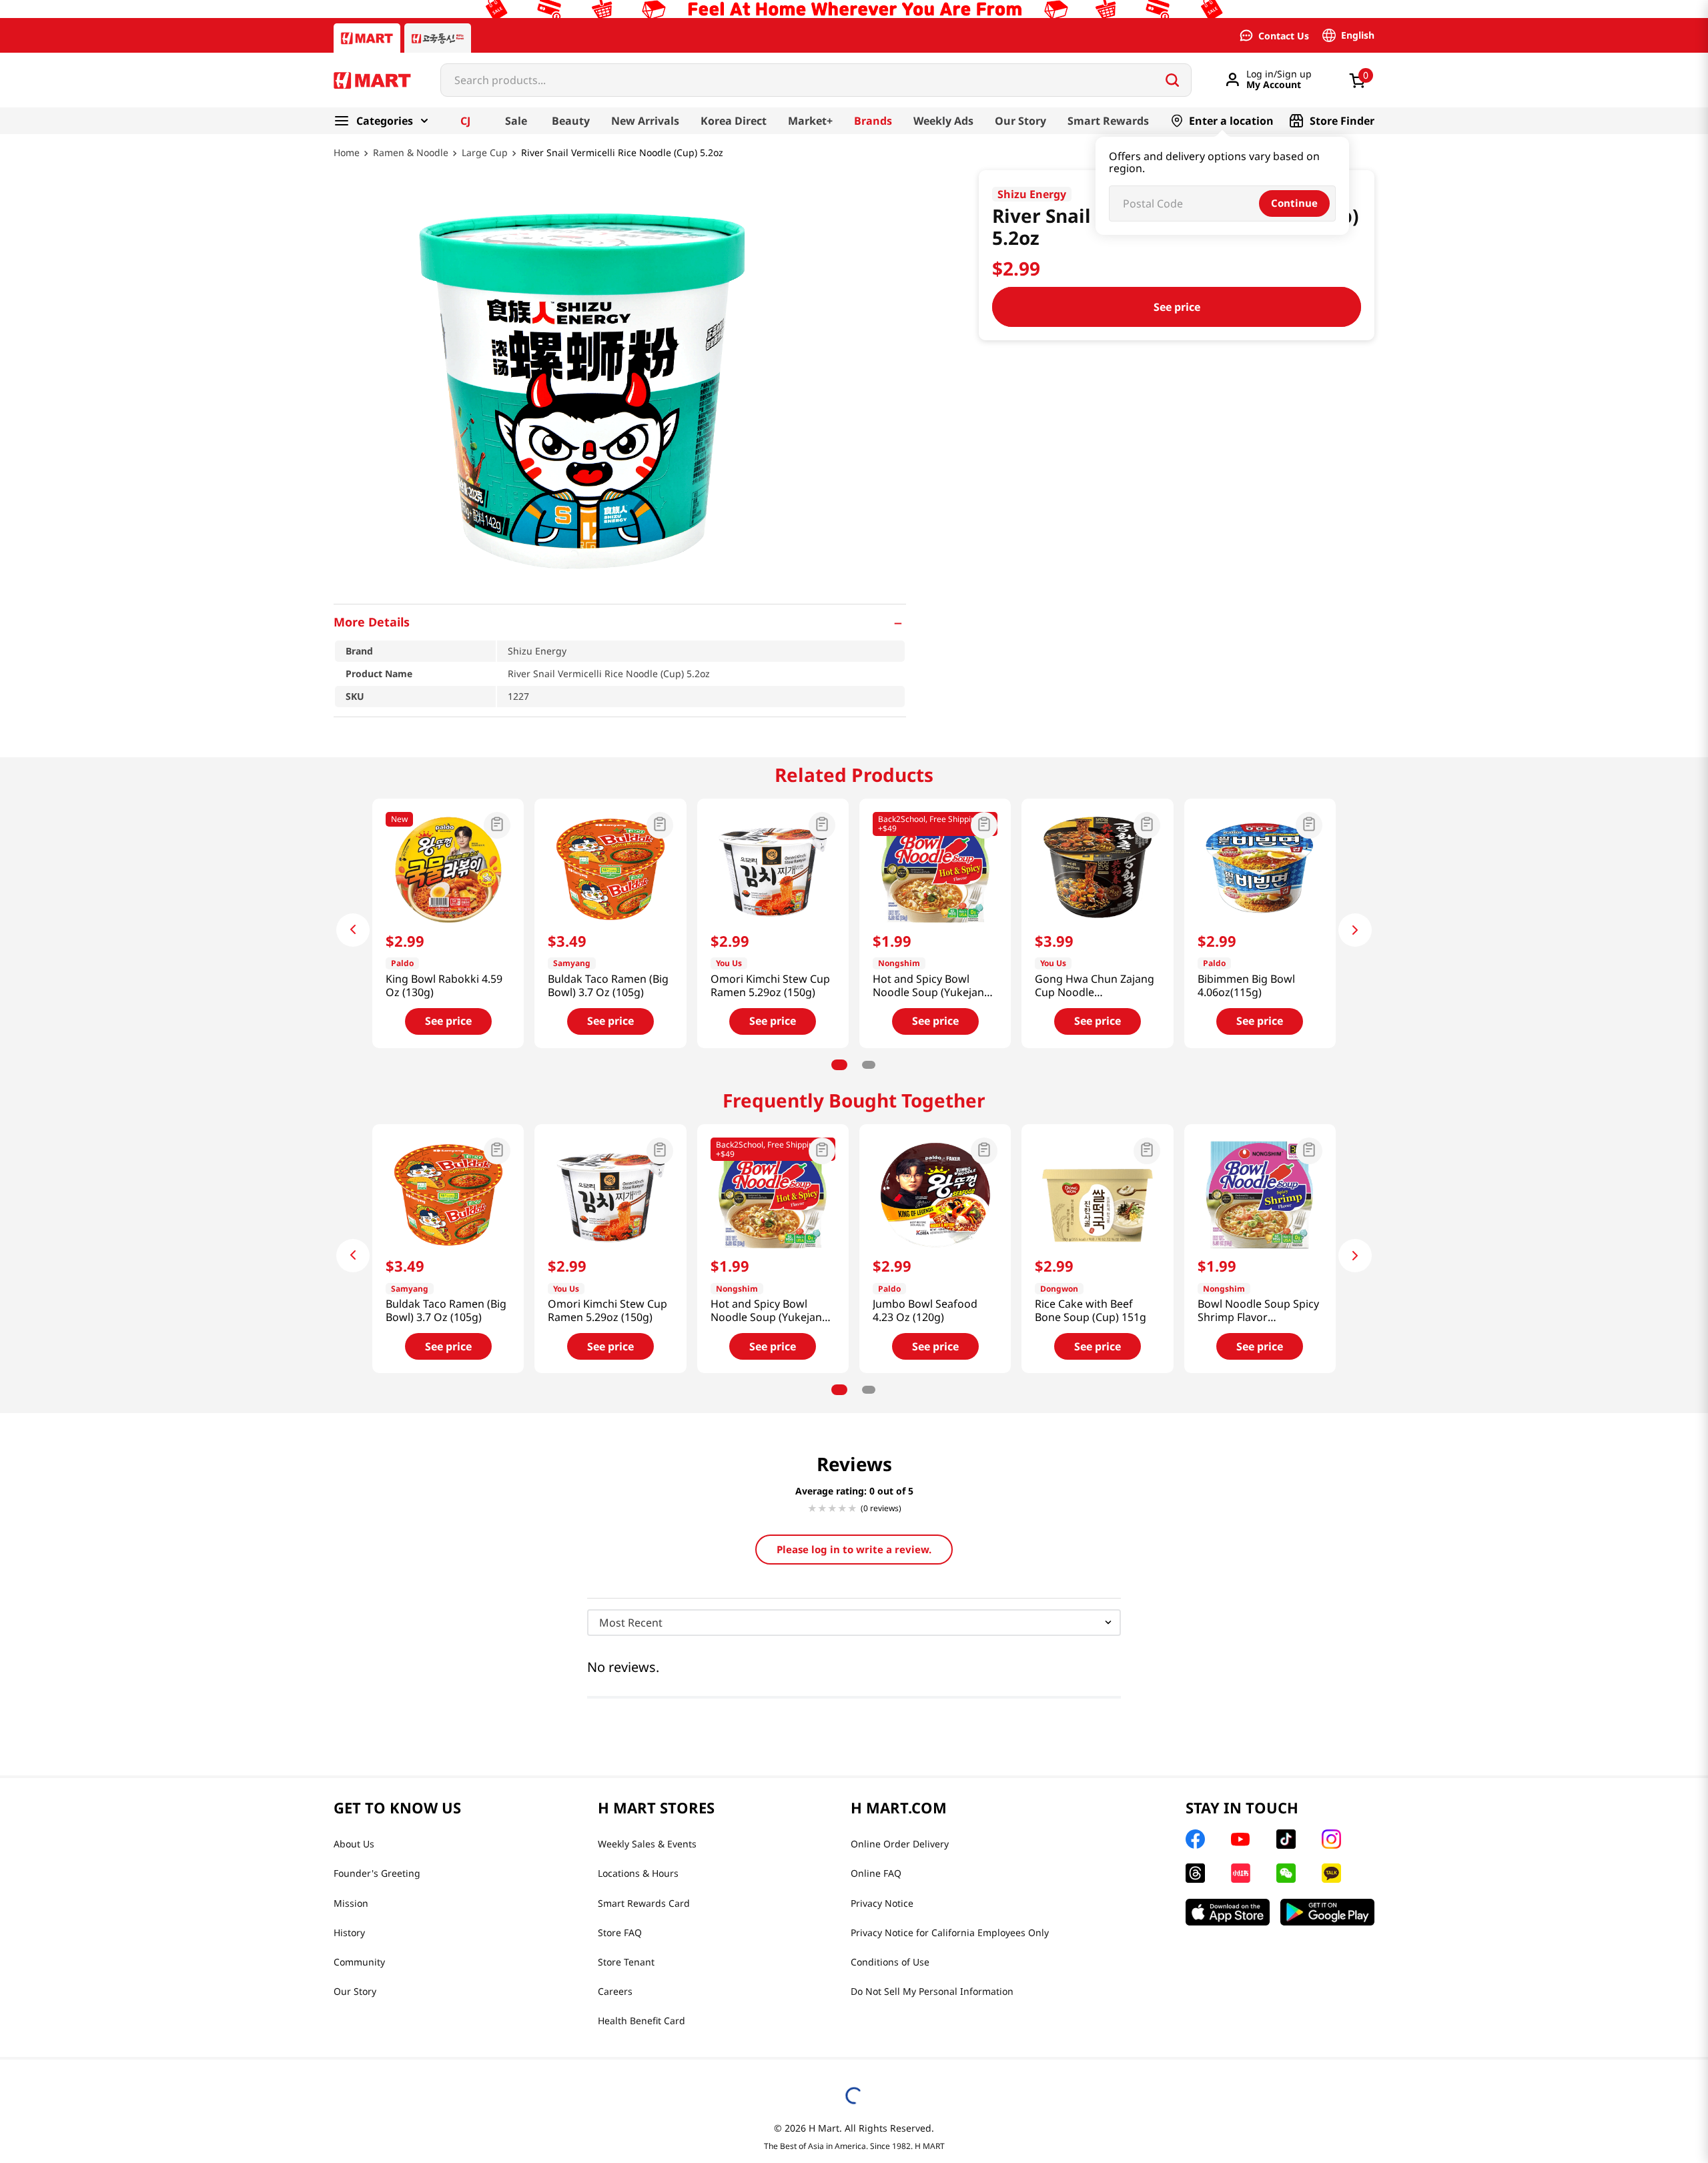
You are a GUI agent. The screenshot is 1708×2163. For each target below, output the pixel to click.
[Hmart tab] (367, 38)
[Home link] (347, 162)
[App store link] (1228, 1912)
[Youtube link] (1240, 1839)
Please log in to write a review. (854, 1549)
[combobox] (816, 80)
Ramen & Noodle (411, 153)
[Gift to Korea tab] (438, 38)
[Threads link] (1195, 1873)
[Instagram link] (1331, 1839)
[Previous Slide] (353, 930)
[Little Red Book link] (1241, 1873)
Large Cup (485, 153)
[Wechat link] (1286, 1873)
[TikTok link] (1286, 1839)
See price (1177, 307)
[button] (620, 622)
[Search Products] (1172, 80)
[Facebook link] (1195, 1839)
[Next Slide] (1355, 930)
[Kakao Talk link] (1331, 1873)
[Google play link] (1327, 1912)
